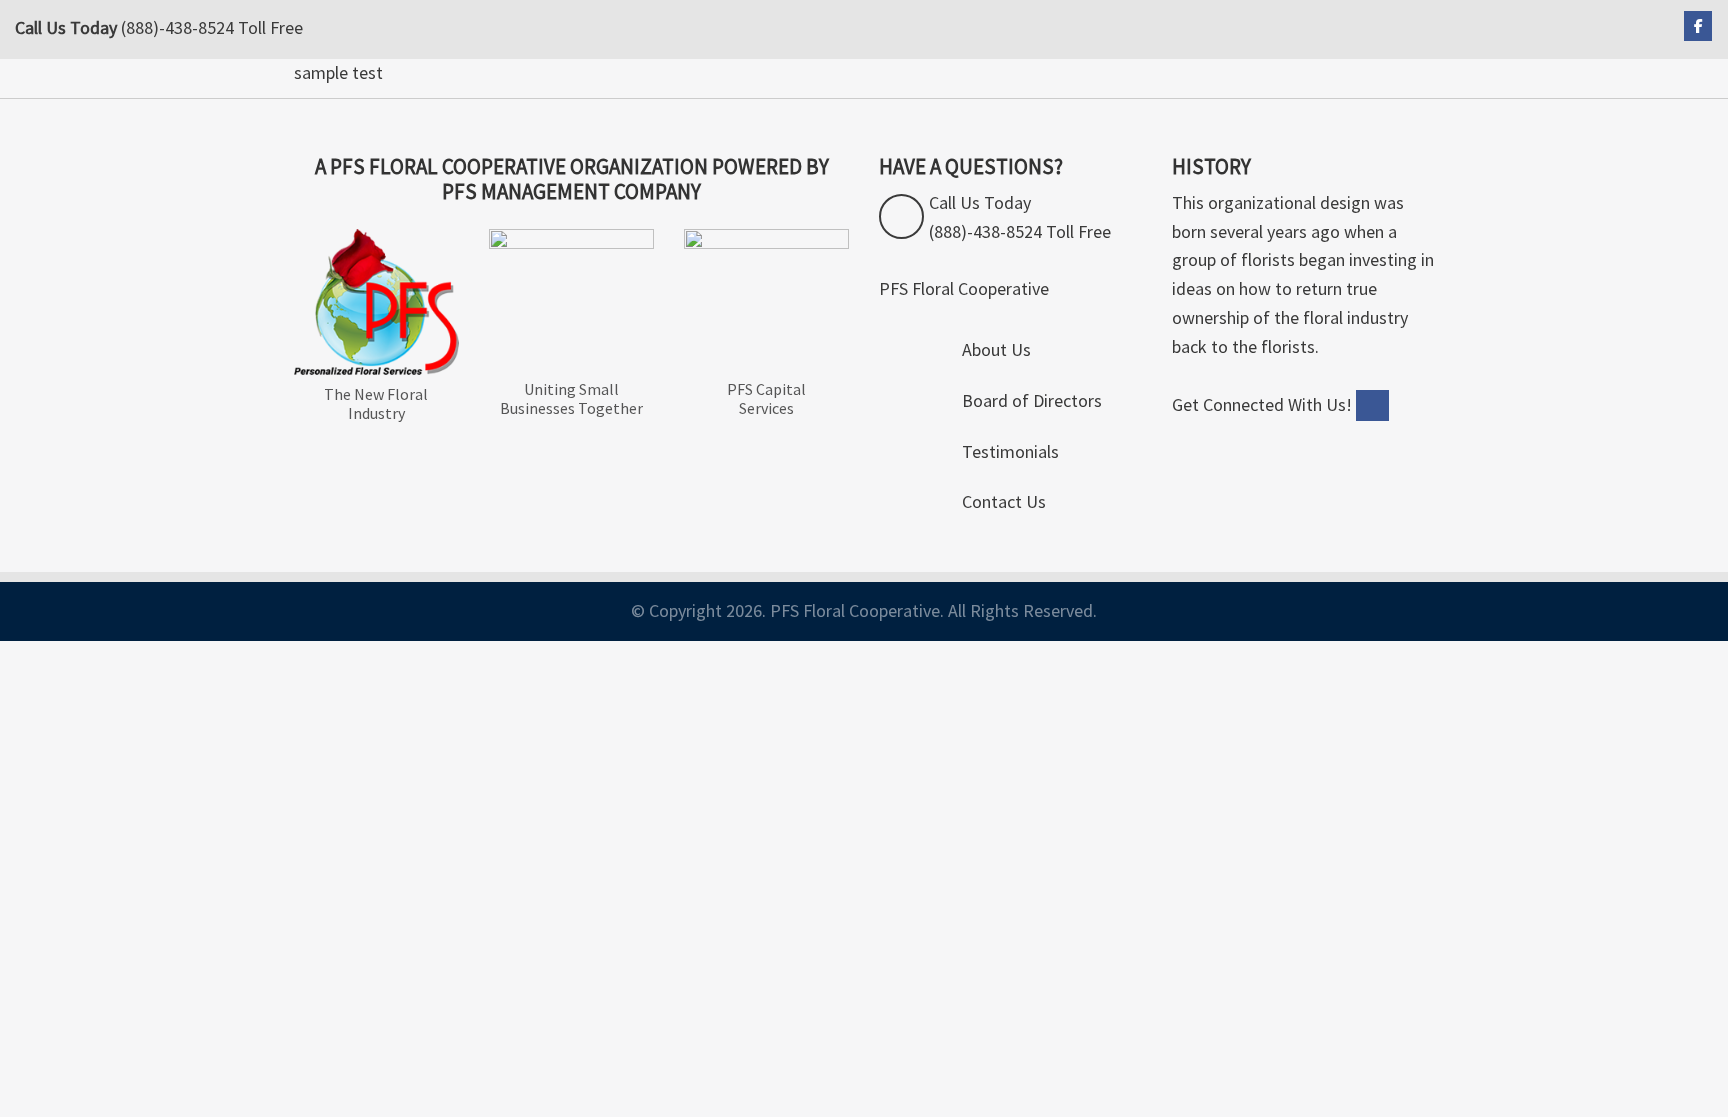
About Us (996, 349)
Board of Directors (1032, 400)
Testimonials (1010, 451)
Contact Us (1004, 501)
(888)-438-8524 (177, 27)
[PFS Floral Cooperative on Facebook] (1698, 26)
